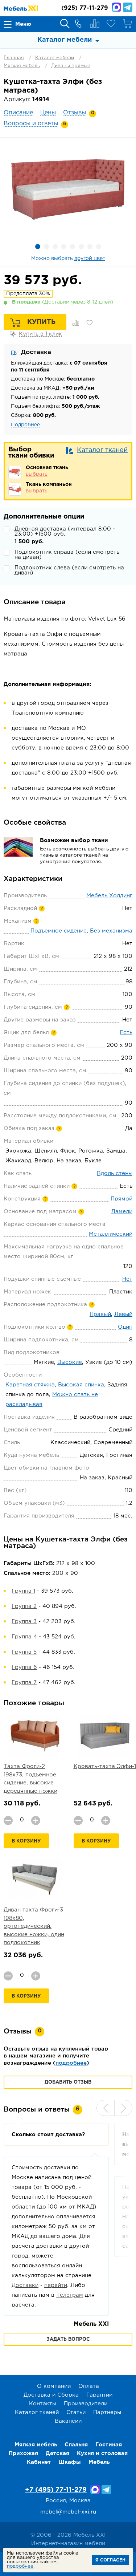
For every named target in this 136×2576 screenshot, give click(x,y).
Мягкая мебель (22, 66)
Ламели (122, 1212)
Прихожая (23, 2453)
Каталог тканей (102, 450)
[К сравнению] (76, 323)
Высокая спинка (81, 1385)
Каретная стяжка (30, 1385)
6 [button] (81, 247)
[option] (68, 189)
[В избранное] (90, 323)
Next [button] (123, 2108)
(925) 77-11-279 (85, 8)
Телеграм (70, 2295)
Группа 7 (24, 1683)
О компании (54, 2386)
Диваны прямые (71, 66)
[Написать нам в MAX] (116, 7)
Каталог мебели (55, 58)
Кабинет (39, 2462)
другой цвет (90, 259)
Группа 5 (24, 1652)
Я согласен (110, 2560)
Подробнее (25, 425)
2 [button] (46, 247)
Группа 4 (24, 1637)
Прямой (121, 1199)
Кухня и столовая (102, 2453)
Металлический (111, 1234)
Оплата (89, 2386)
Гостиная (109, 2445)
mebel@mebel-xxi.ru (68, 2512)
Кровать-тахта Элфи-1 (105, 1766)
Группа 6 (24, 1667)
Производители (86, 2404)
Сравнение (95, 24)
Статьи (76, 2412)
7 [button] (90, 247)
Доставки (25, 2285)
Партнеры (107, 2412)
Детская (57, 2453)
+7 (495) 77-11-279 (56, 2490)
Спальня (76, 2445)
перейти (56, 2285)
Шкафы (70, 2462)
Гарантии (99, 2395)
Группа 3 (24, 1622)
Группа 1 (23, 1591)
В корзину (26, 1841)
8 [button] (99, 247)
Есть (126, 1033)
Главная (14, 58)
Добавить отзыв (68, 2082)
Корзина (127, 24)
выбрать (37, 474)
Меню (23, 24)
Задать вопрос (68, 2339)
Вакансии (68, 2421)
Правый (100, 1314)
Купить (41, 322)
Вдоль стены (115, 1173)
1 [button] (38, 247)
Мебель (99, 2462)
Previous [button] (106, 2108)
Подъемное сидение (59, 931)
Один (125, 1327)
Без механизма (111, 931)
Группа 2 (24, 1606)
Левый (123, 1314)
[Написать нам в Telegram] (128, 7)
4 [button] (64, 247)
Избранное (111, 24)
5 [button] (73, 247)
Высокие (70, 1362)
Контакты (43, 2404)
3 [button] (55, 247)
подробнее (71, 2063)
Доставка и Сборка (51, 2395)
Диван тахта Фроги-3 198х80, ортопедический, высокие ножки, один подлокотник (34, 1926)
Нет (127, 1279)
